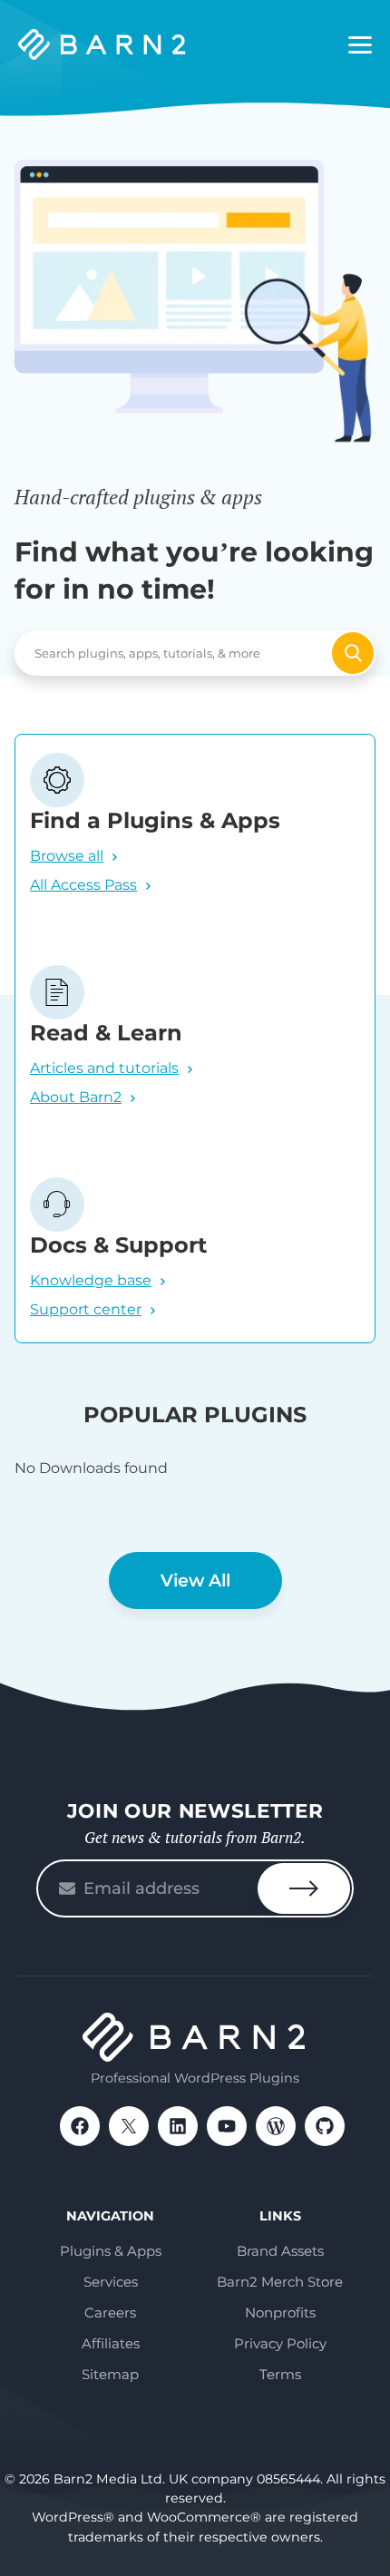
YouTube (227, 2126)
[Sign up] (304, 1888)
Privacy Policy (280, 2343)
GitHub (325, 2126)
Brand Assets (280, 2251)
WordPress (276, 2126)
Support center (86, 1309)
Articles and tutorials (104, 1068)
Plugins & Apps (111, 2251)
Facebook (80, 2126)
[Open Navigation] (360, 45)
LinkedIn (178, 2126)
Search (353, 653)
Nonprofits (280, 2313)
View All (195, 1581)
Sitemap (110, 2374)
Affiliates (111, 2343)
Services (111, 2282)
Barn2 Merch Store (280, 2282)
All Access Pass (83, 885)
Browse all (67, 856)
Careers (110, 2313)
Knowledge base (91, 1280)
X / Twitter (129, 2126)
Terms (280, 2374)
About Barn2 (76, 1097)
